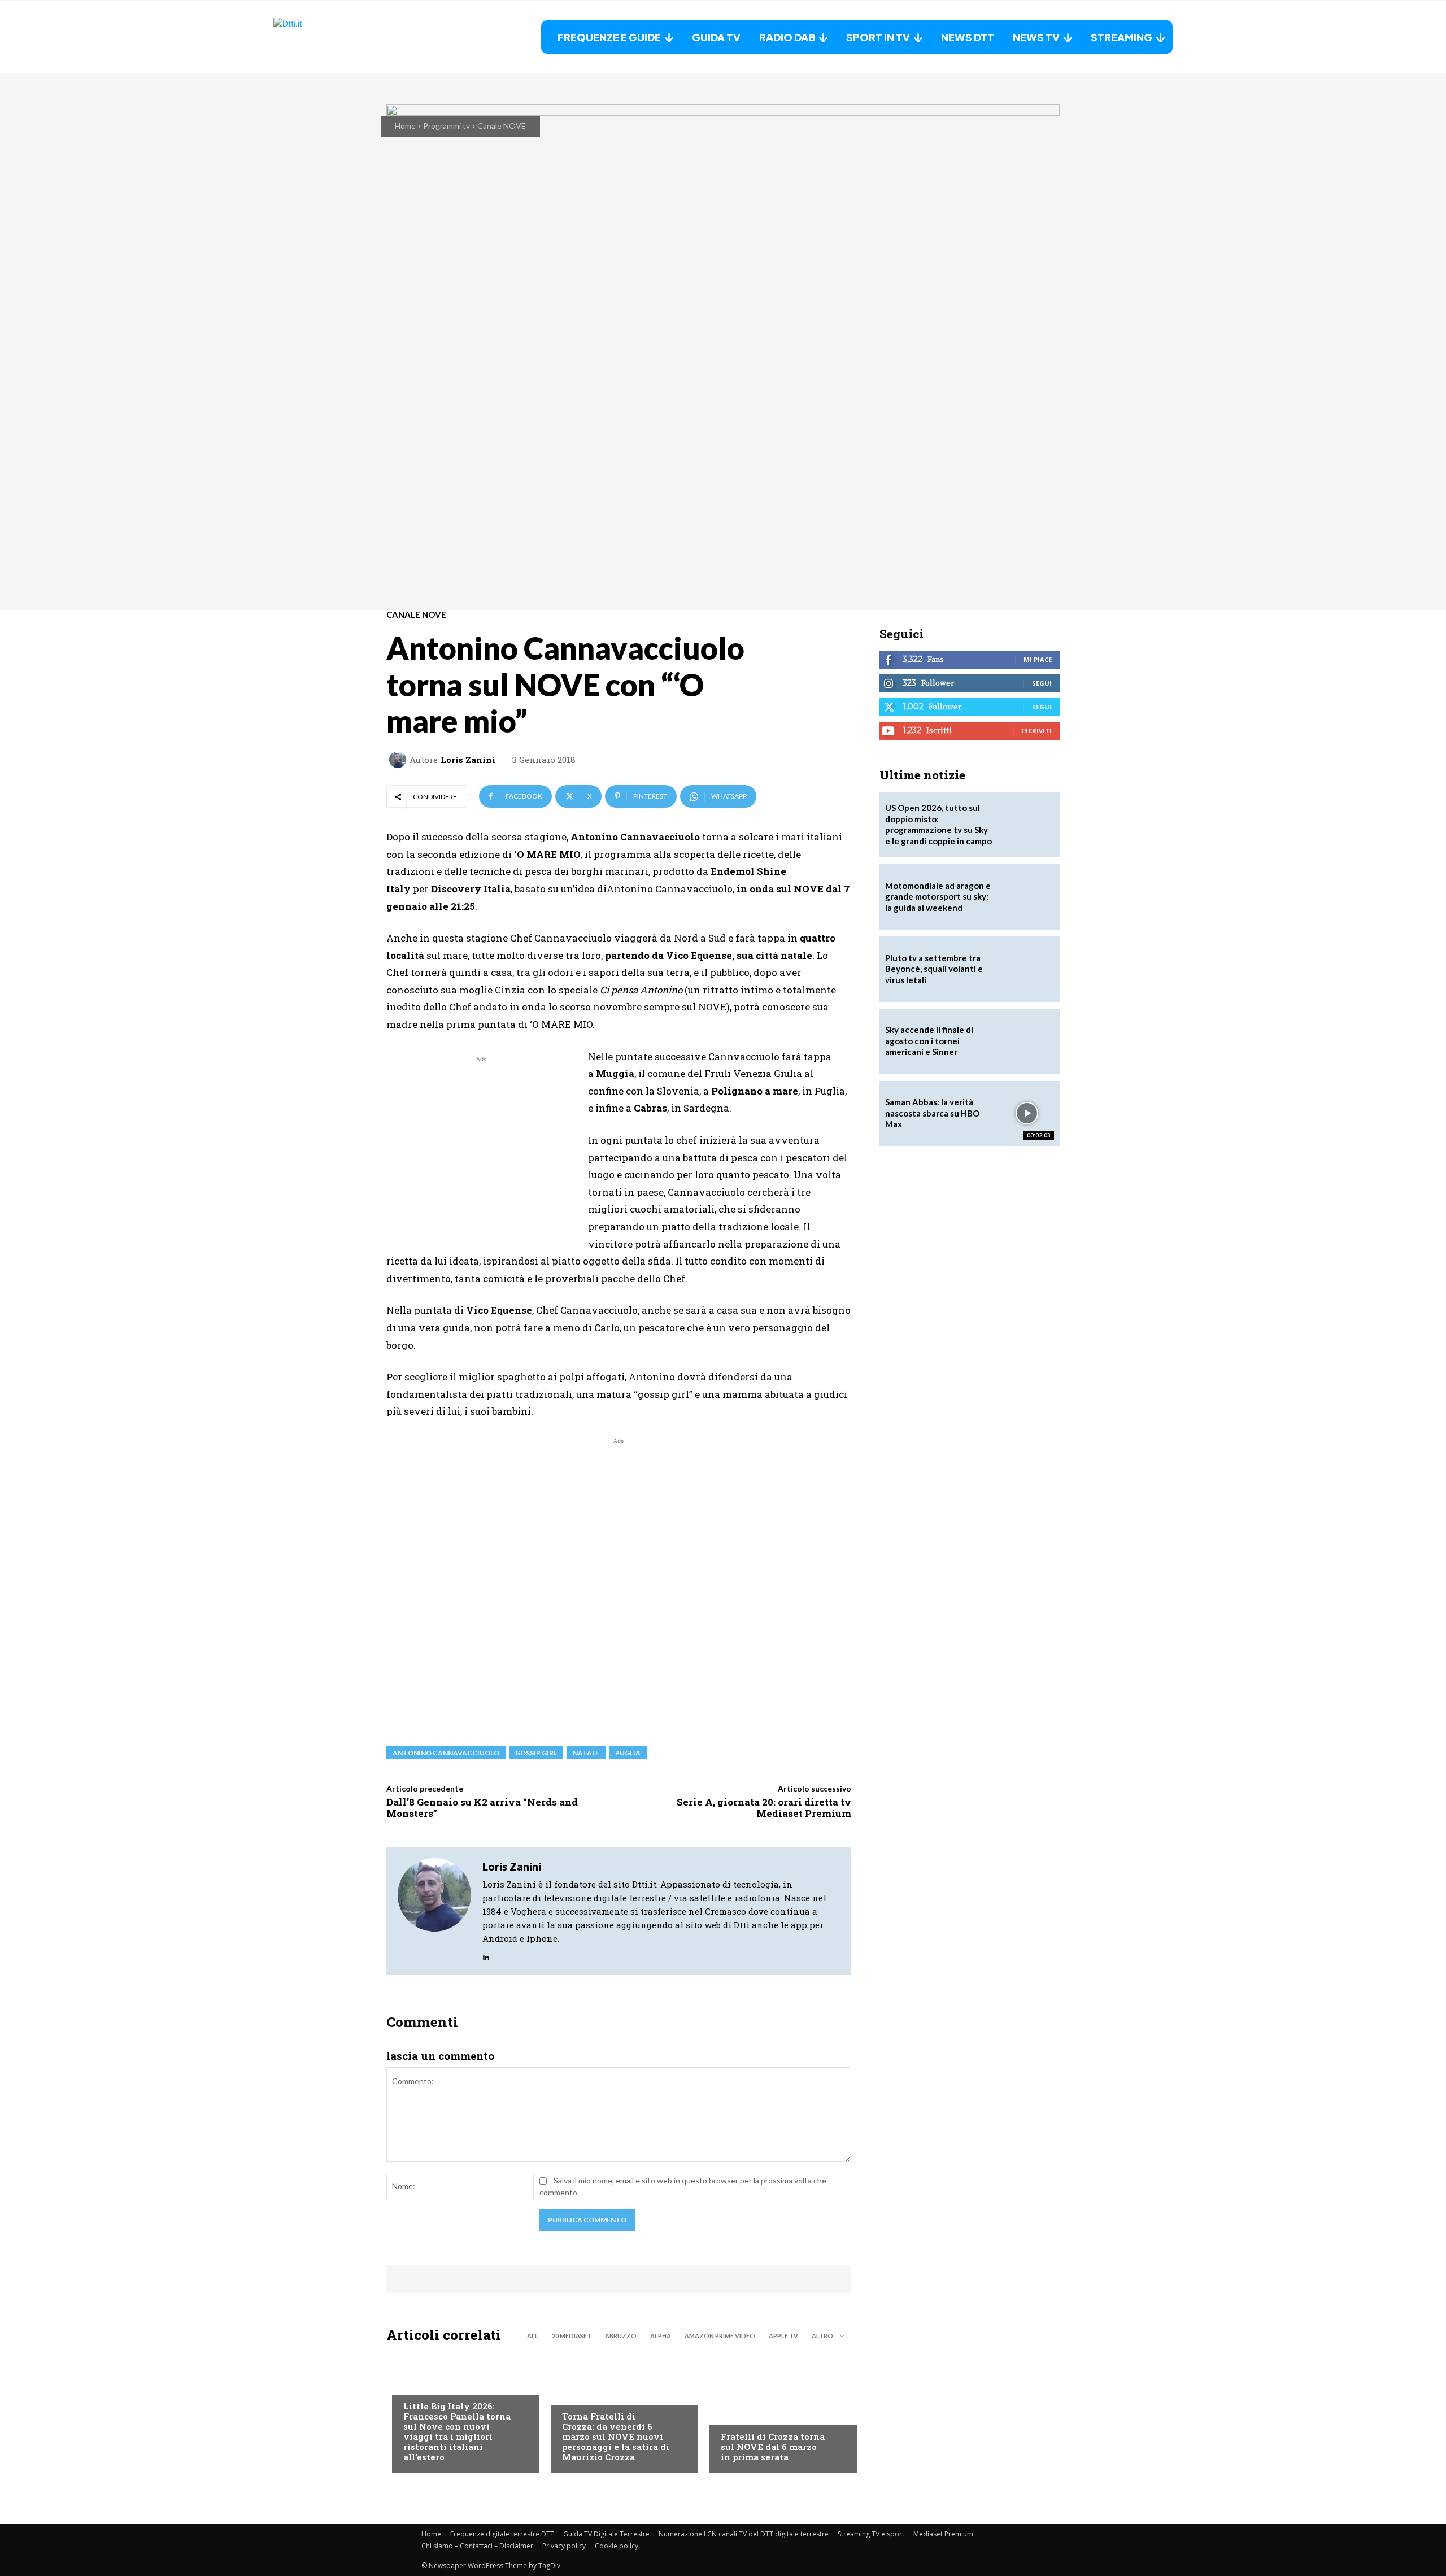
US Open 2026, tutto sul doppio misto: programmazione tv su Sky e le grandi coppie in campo (938, 824)
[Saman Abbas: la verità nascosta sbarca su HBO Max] (1027, 1114)
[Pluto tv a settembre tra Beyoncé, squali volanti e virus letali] (1027, 969)
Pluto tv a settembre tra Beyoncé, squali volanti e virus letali (934, 969)
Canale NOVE (502, 126)
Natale (586, 1753)
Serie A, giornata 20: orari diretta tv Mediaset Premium (764, 1808)
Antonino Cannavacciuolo (446, 1753)
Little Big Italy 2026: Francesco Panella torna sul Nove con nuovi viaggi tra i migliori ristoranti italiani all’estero (457, 2431)
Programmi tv (447, 126)
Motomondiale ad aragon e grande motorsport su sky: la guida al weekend (938, 897)
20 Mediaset (572, 2336)
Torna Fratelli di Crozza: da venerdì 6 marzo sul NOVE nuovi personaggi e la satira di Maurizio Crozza (616, 2436)
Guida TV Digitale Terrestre (606, 2534)
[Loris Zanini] (399, 760)
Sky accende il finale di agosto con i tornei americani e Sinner (929, 1041)
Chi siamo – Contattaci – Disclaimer (477, 2546)
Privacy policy (564, 2546)
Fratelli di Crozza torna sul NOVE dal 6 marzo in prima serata (773, 2447)
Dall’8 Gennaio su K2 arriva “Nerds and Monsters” (482, 1808)
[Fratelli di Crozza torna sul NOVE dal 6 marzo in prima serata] (778, 2411)
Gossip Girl (536, 1753)
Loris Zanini (468, 760)
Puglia (628, 1753)
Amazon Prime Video (720, 2336)
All (533, 2336)
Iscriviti (1037, 731)
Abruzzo (621, 2336)
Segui (1042, 683)
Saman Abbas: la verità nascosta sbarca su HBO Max (932, 1113)
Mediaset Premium (943, 2534)
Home (405, 126)
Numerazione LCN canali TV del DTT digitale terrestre (744, 2534)
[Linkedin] (486, 1955)
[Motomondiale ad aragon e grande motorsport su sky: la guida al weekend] (1027, 897)
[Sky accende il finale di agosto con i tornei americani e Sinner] (1027, 1041)
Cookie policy (617, 2546)
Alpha (661, 2336)
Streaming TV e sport (871, 2534)
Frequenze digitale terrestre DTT (502, 2534)
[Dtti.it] (344, 37)
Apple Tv (783, 2336)
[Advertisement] (481, 1144)
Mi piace (1038, 659)
